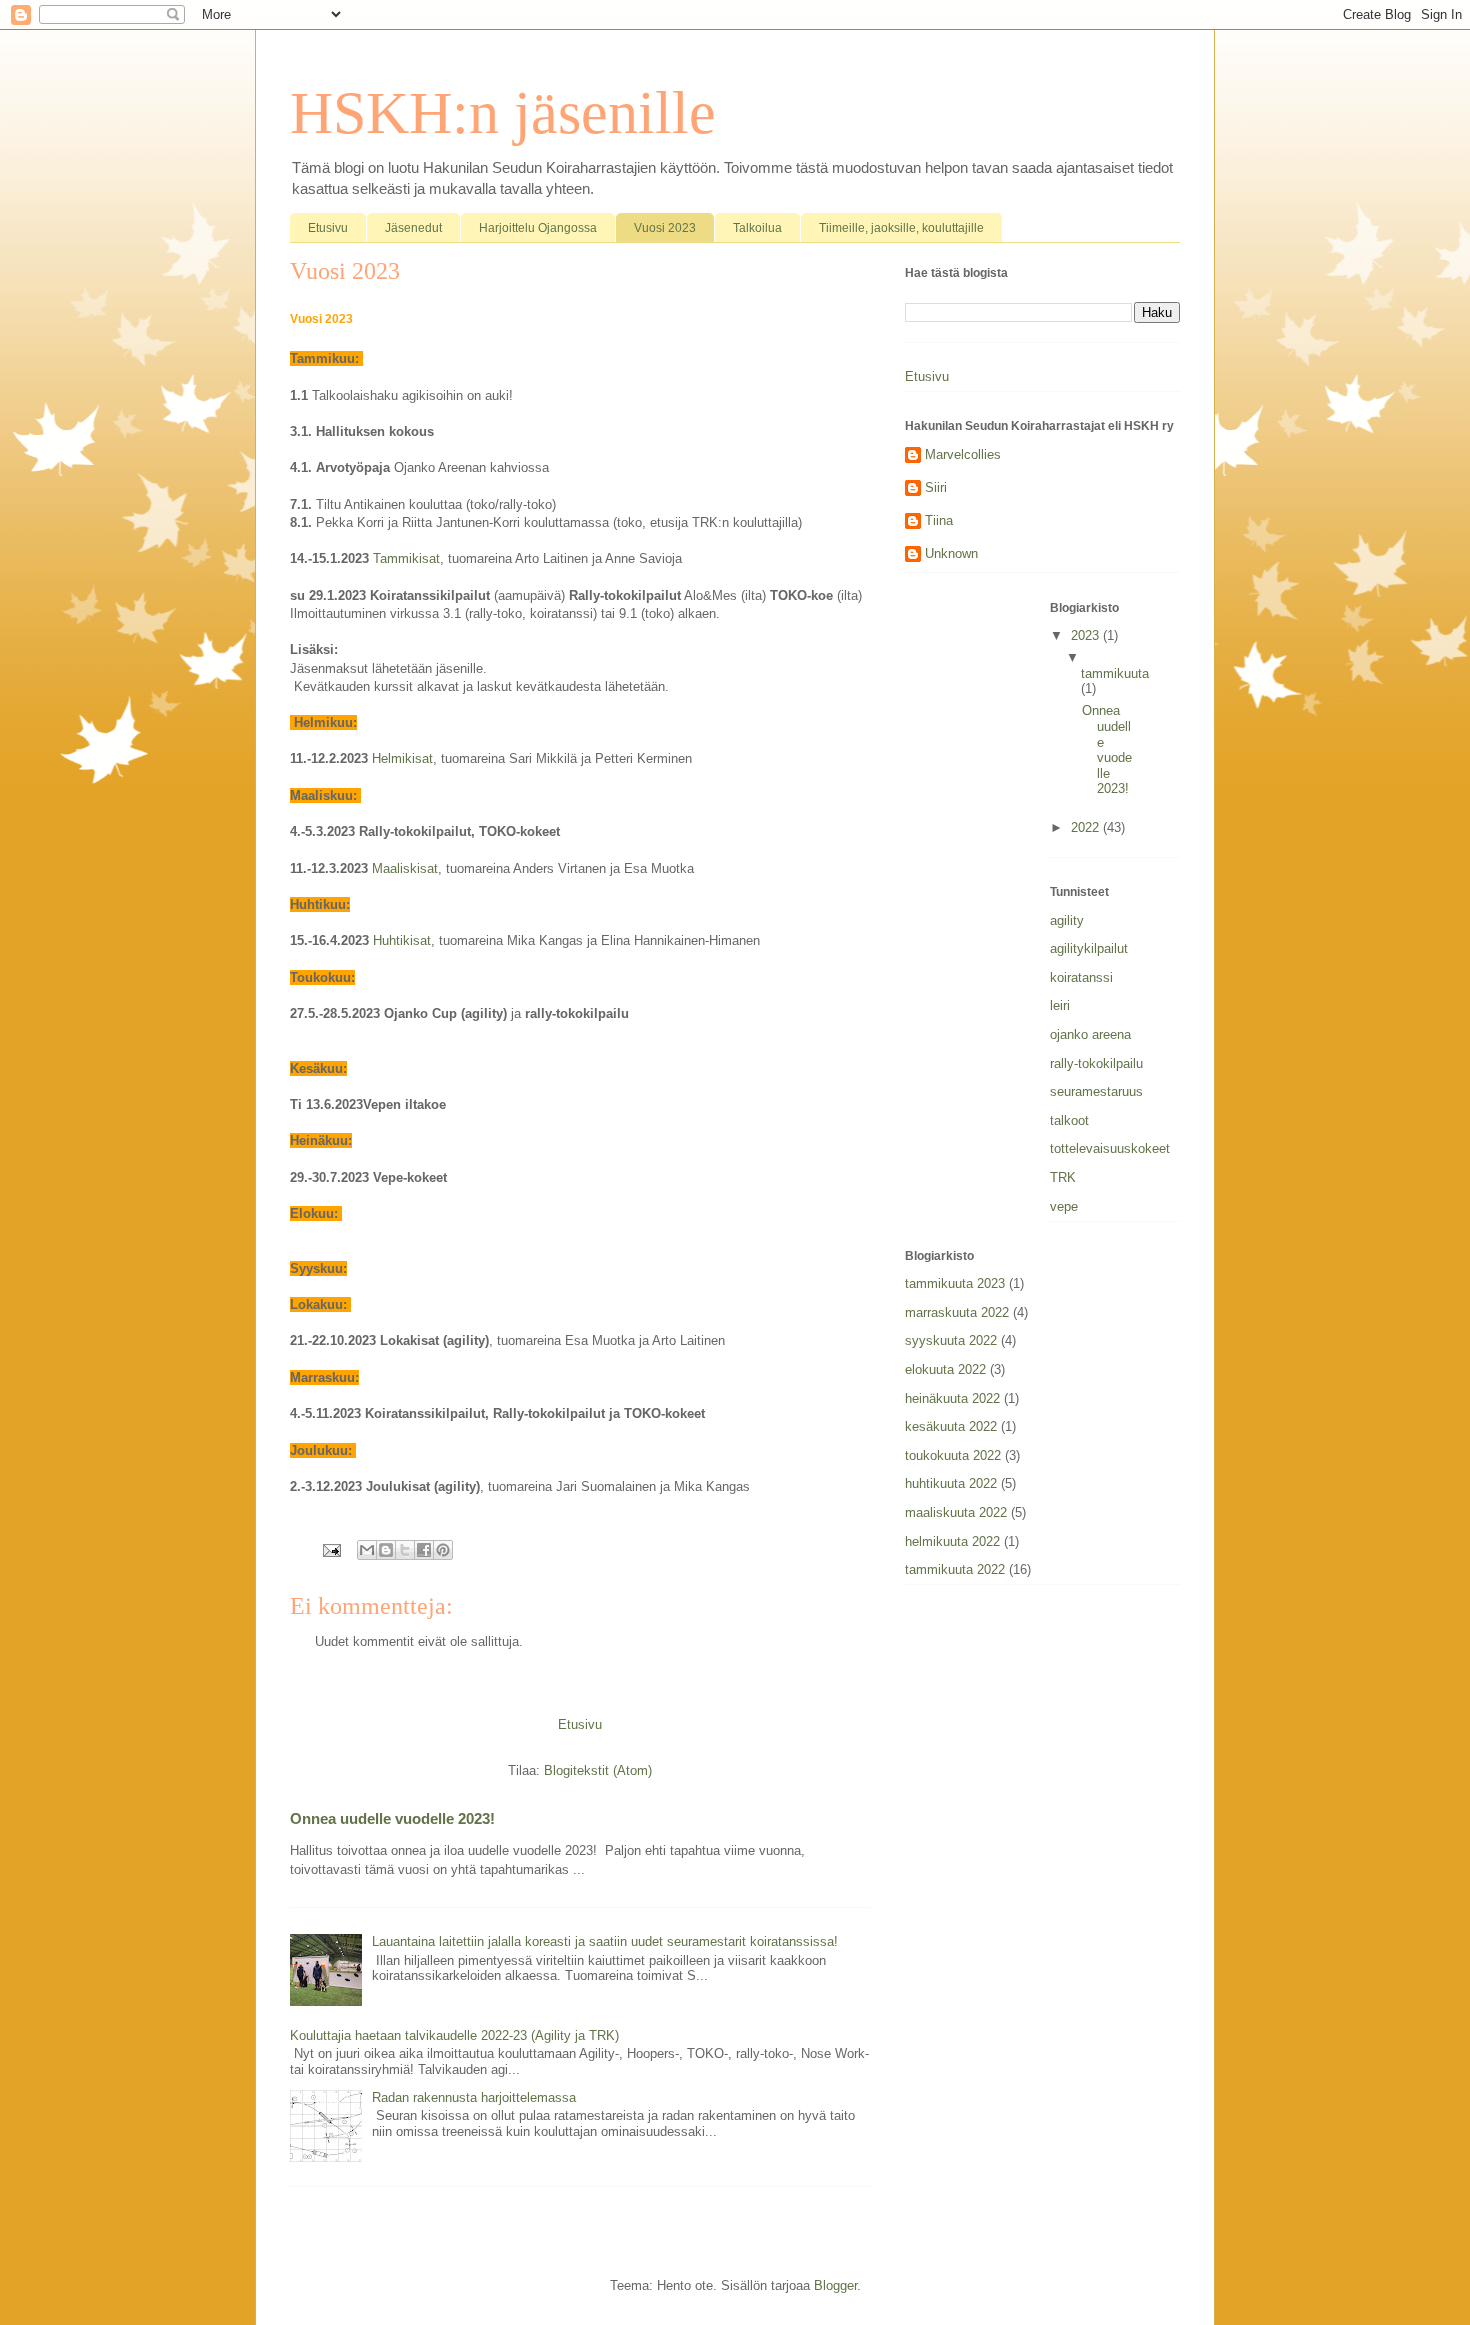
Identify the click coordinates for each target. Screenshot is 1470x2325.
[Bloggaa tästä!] (386, 1550)
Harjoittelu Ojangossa (538, 228)
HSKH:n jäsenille (503, 113)
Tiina (939, 520)
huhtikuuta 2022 (951, 1483)
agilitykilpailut (1089, 948)
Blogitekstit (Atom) (598, 1770)
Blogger (835, 2285)
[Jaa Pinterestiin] (443, 1550)
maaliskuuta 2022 (956, 1512)
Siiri (936, 487)
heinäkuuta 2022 (952, 1398)
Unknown (951, 553)
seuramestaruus (1096, 1091)
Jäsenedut (413, 228)
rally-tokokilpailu (1096, 1063)
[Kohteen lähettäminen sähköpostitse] (367, 1550)
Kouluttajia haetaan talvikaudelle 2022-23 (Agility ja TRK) (454, 2035)
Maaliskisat (405, 868)
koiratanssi (1081, 977)
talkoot (1069, 1120)
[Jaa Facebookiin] (424, 1550)
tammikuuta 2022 (955, 1569)
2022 (1087, 827)
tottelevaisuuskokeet (1110, 1148)
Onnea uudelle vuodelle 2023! (392, 1818)
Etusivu (328, 228)
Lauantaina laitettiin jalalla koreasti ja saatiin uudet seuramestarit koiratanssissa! (605, 1941)
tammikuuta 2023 (955, 1283)
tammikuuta (1115, 673)
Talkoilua (757, 228)
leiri (1060, 1005)
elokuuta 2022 (945, 1369)
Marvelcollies (963, 454)
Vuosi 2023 (665, 228)
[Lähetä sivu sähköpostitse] (330, 1549)
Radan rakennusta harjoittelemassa (474, 2097)
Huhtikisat (402, 940)
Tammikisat (406, 558)
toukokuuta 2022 (953, 1455)
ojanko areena (1090, 1034)
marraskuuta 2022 (957, 1312)
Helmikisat (402, 758)
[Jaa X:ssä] (405, 1550)
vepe (1064, 1206)
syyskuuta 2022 (951, 1340)
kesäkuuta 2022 (951, 1426)
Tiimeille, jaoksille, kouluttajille (901, 228)
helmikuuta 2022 (952, 1541)
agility (1067, 920)
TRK (1063, 1177)
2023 (1087, 635)
